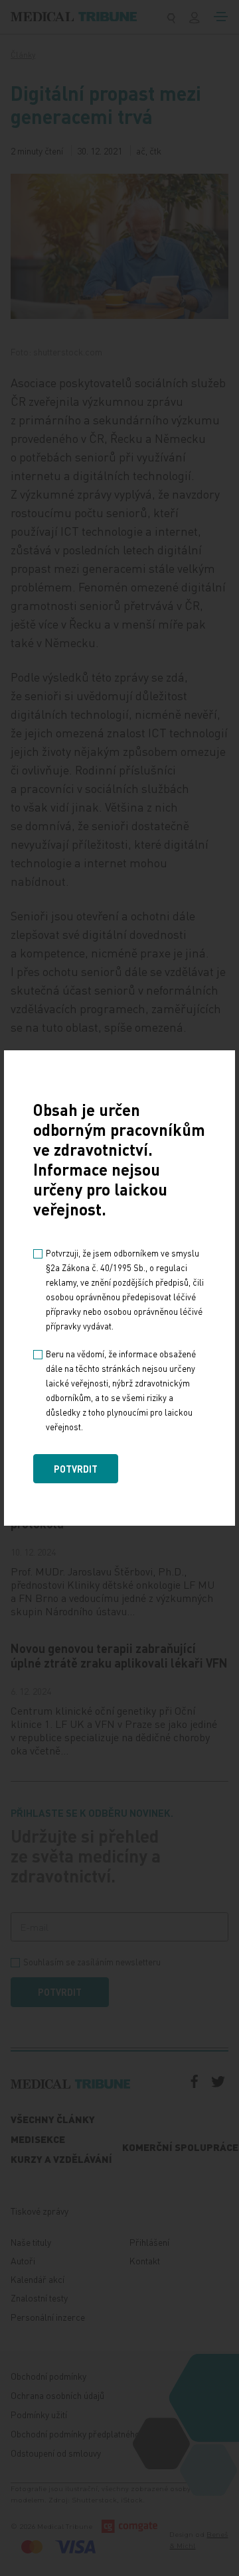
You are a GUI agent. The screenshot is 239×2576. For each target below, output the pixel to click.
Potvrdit (76, 1469)
